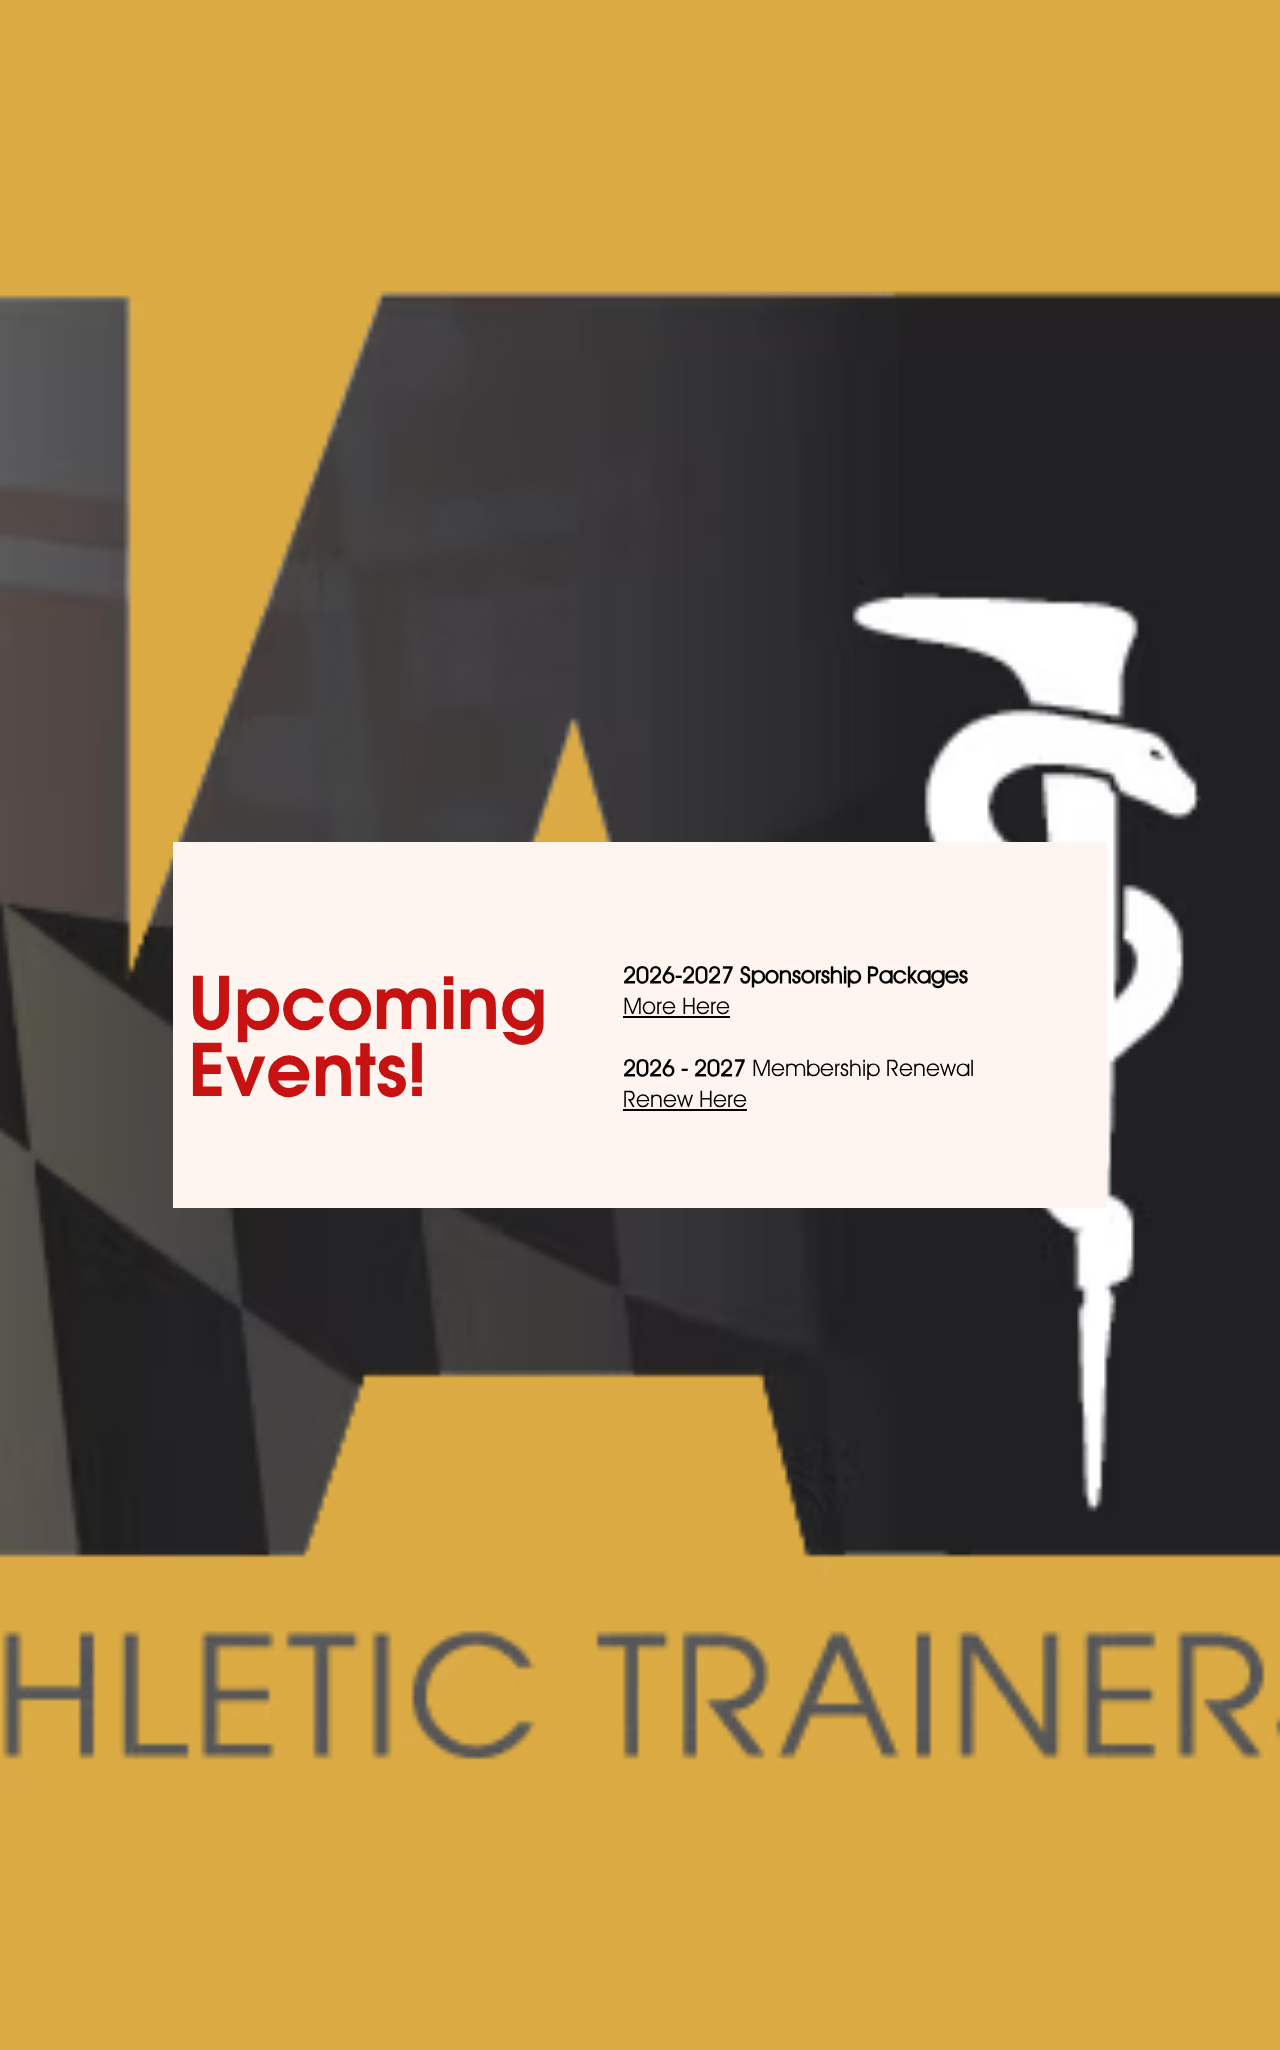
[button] (1093, 855)
